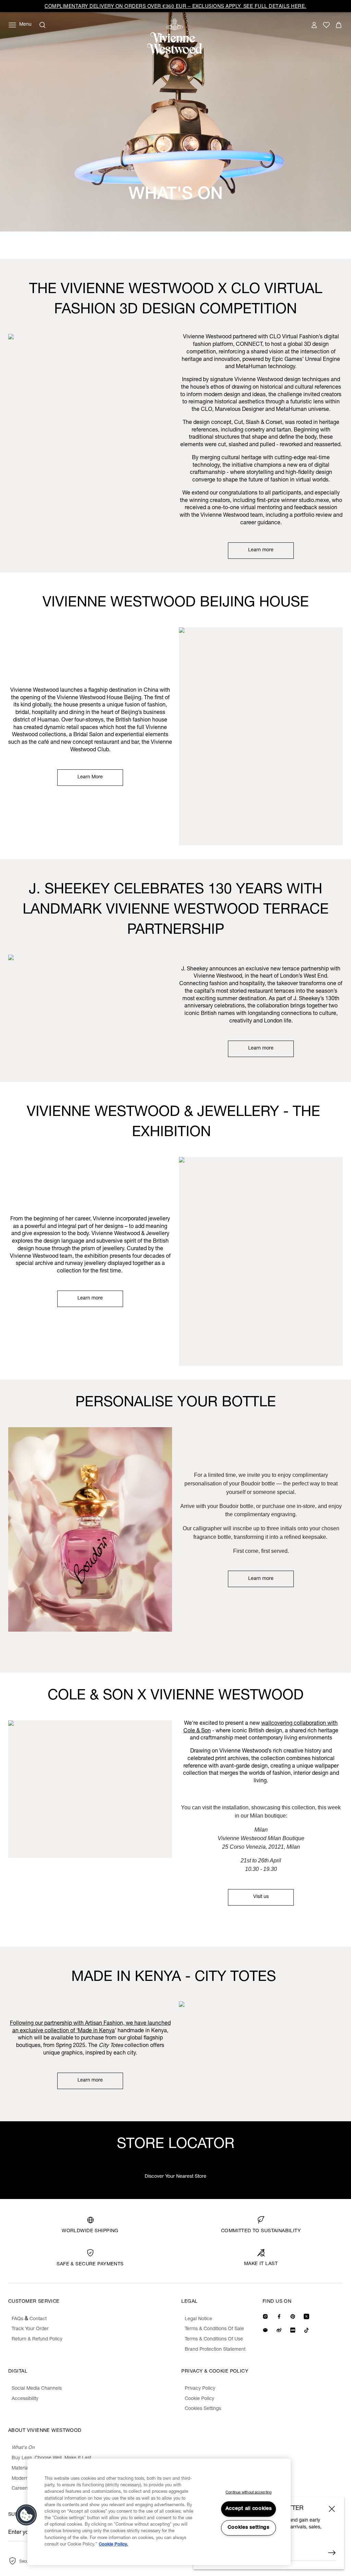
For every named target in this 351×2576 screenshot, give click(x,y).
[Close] (332, 2509)
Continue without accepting (249, 2493)
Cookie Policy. (113, 2545)
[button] (26, 2515)
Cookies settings (249, 2528)
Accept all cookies (249, 2509)
